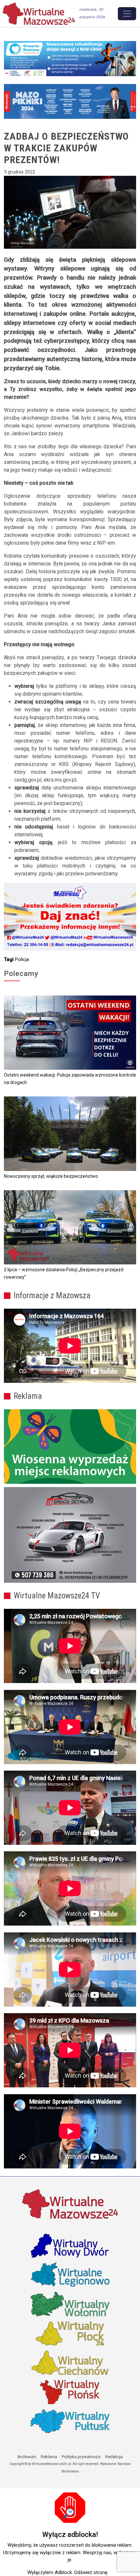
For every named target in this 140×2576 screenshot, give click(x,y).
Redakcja (114, 2457)
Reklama (49, 2457)
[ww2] (70, 1447)
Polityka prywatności (81, 2457)
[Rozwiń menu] (127, 14)
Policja (22, 959)
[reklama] (70, 1535)
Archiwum (27, 2457)
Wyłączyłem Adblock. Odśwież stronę (67, 2572)
